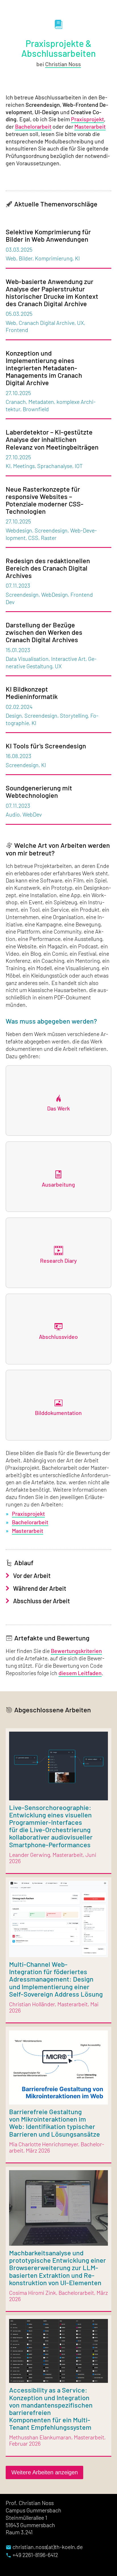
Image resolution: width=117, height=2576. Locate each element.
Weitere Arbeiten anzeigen (45, 2472)
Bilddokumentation (58, 1413)
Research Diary (58, 1260)
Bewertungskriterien (76, 1651)
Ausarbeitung (58, 1184)
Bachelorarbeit (33, 126)
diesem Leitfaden (80, 1673)
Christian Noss (63, 64)
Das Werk (58, 1108)
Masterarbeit (90, 126)
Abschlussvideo (58, 1337)
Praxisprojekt (87, 119)
